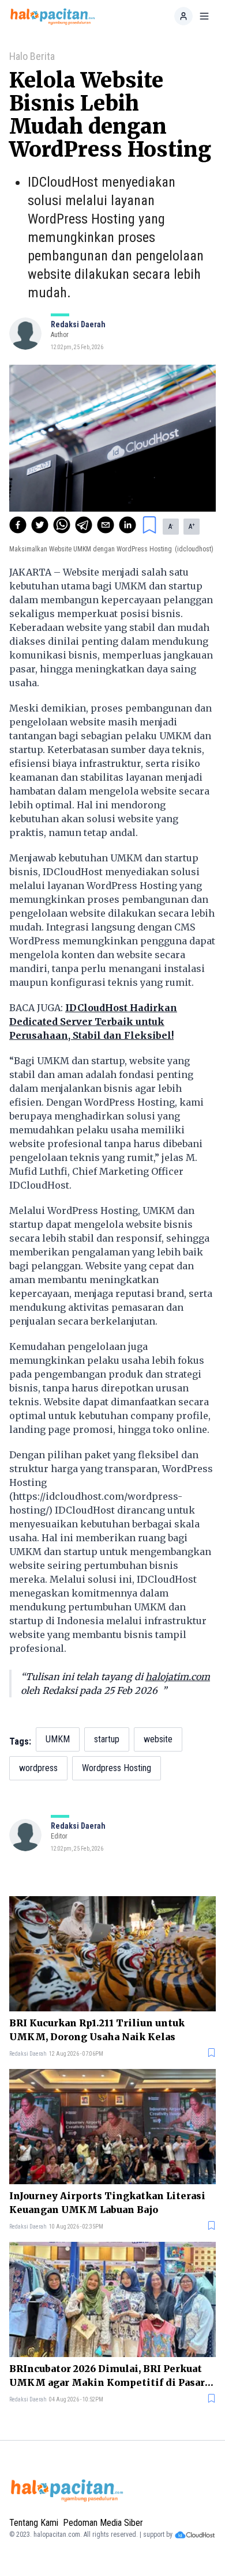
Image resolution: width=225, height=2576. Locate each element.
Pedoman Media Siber (103, 2523)
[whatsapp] (62, 525)
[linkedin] (127, 525)
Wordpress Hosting (117, 1768)
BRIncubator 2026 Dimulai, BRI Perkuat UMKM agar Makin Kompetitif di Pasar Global (107, 2376)
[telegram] (84, 525)
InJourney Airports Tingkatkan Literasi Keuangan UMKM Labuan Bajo (107, 2203)
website (158, 1739)
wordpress (38, 1768)
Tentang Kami (34, 2523)
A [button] (171, 527)
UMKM (58, 1739)
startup (107, 1739)
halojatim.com (178, 1677)
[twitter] (40, 525)
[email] (106, 525)
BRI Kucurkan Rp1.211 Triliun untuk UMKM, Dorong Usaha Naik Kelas (97, 2030)
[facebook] (18, 525)
